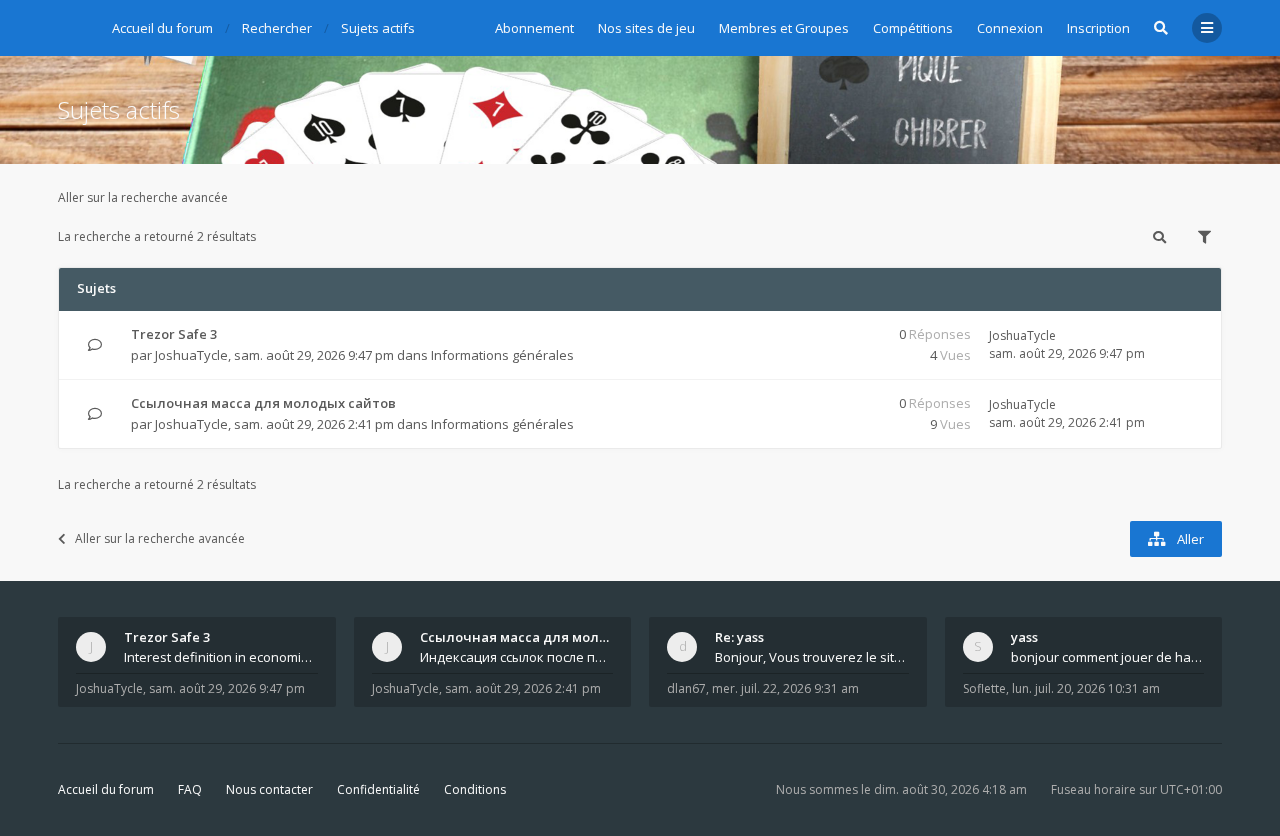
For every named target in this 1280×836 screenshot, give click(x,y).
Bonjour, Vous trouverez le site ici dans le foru (812, 657)
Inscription (1098, 28)
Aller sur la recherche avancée (143, 197)
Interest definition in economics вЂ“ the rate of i (221, 657)
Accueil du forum (106, 789)
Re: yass (739, 637)
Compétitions (913, 28)
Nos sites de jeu (646, 28)
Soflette (984, 688)
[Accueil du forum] (73, 25)
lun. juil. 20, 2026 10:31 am (1086, 688)
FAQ (190, 789)
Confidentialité (378, 789)
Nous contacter (269, 789)
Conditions (475, 789)
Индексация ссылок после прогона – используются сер (517, 657)
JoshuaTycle (191, 355)
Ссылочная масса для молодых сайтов (263, 403)
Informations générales (502, 355)
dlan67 (686, 688)
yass (1024, 637)
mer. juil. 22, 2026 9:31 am (785, 688)
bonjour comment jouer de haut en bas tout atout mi (1108, 657)
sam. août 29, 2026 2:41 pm (523, 688)
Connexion (1010, 28)
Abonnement (534, 28)
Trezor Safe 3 (174, 334)
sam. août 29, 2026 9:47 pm (227, 688)
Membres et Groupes (784, 28)
